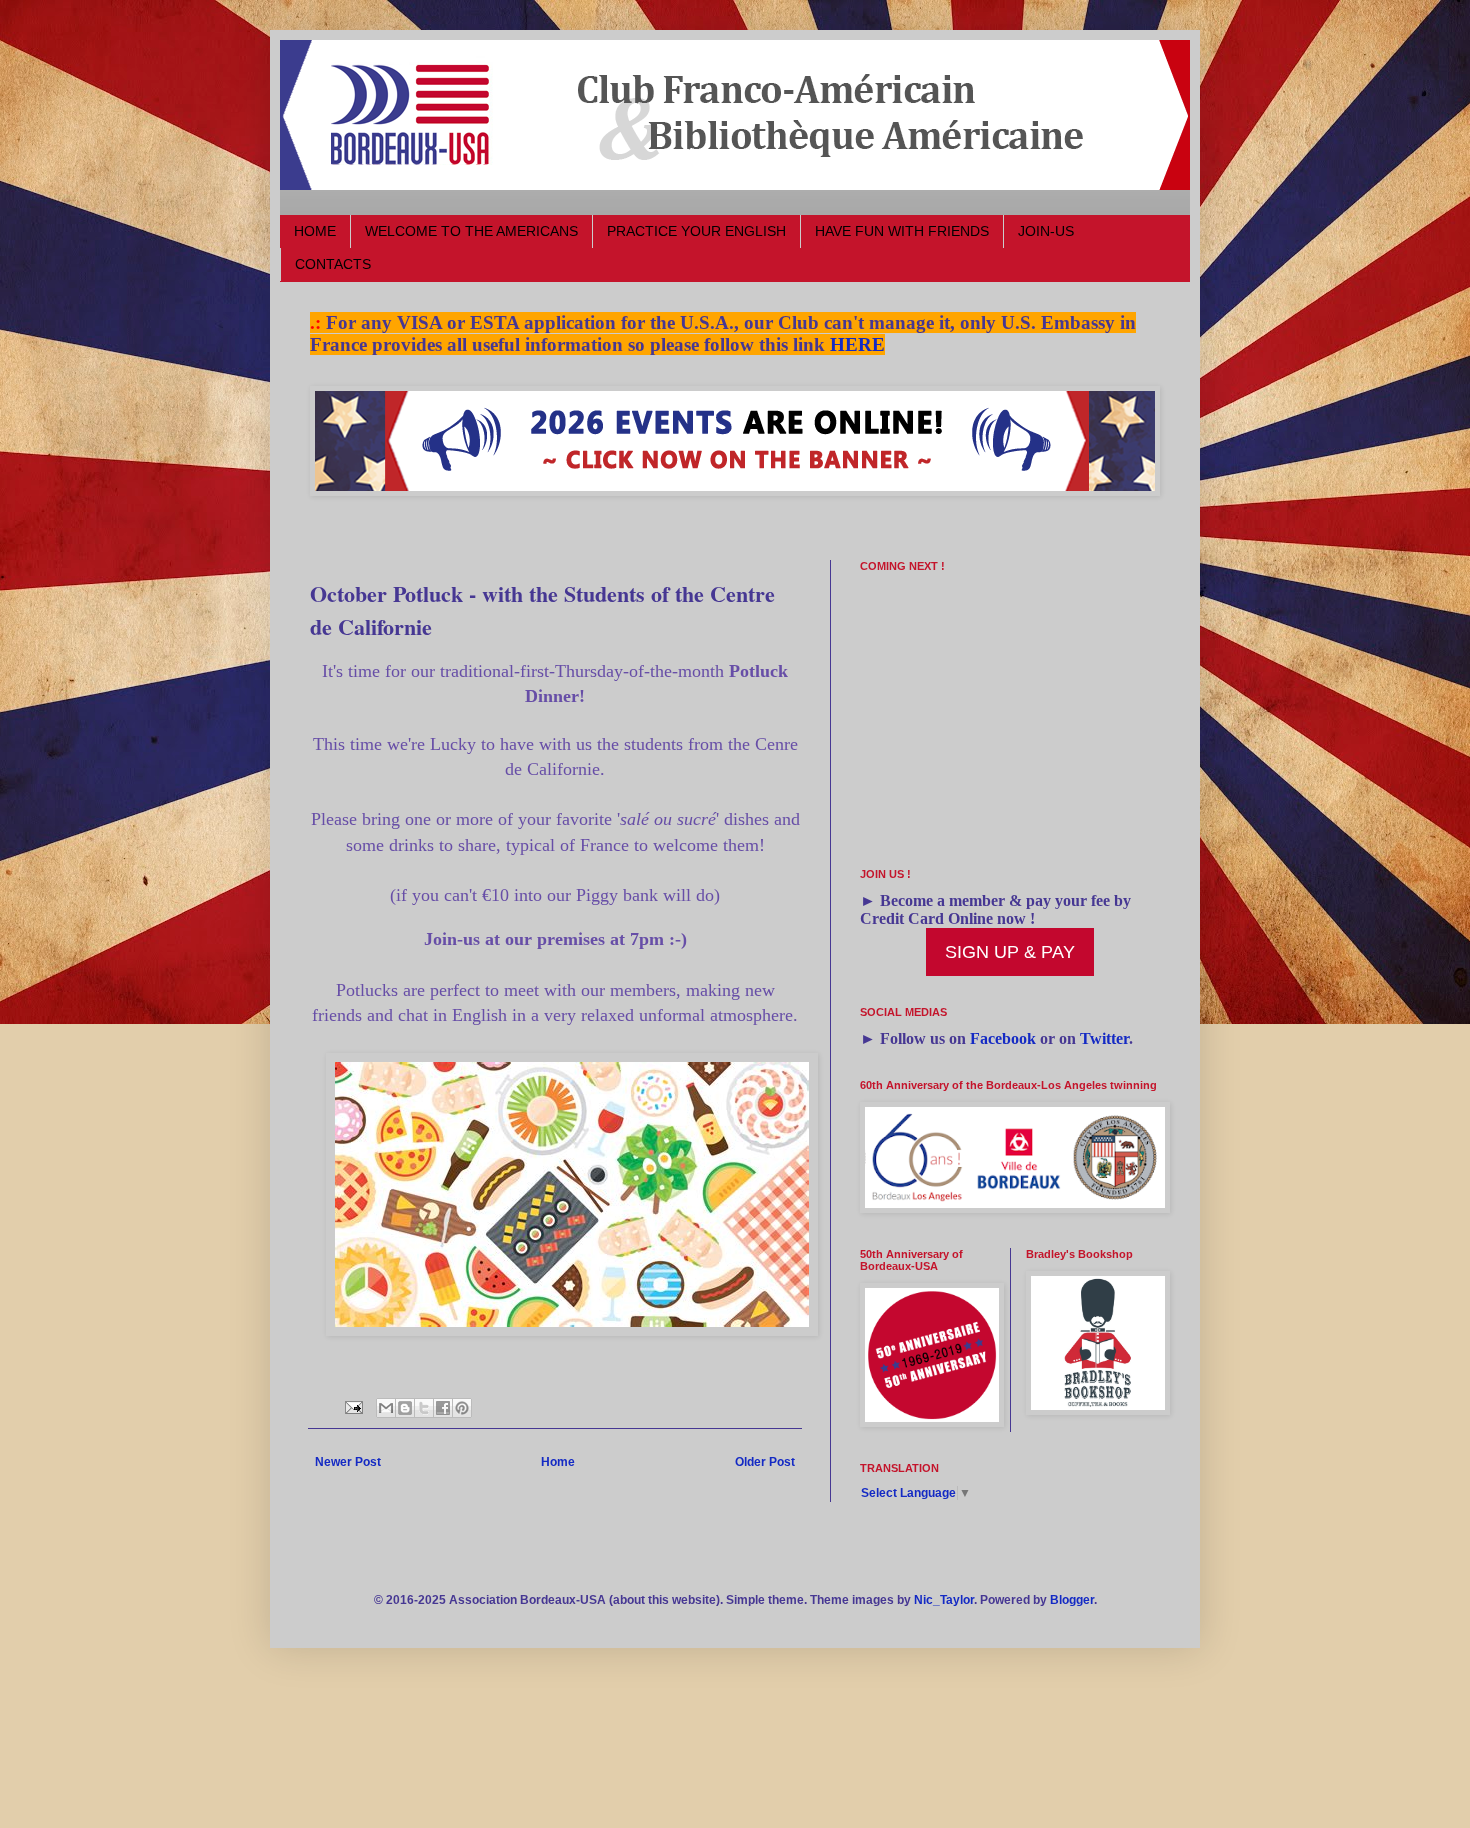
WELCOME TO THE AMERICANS (471, 231)
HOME (315, 231)
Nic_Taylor (944, 1600)
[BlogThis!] (405, 1408)
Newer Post (348, 1462)
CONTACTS (333, 264)
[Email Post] (353, 1406)
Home (558, 1462)
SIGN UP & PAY (1010, 952)
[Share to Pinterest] (462, 1408)
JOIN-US (1046, 231)
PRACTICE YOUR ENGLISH (696, 231)
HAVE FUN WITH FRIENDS (902, 231)
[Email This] (386, 1408)
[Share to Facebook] (443, 1408)
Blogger (1072, 1600)
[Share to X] (424, 1408)
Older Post (765, 1462)
